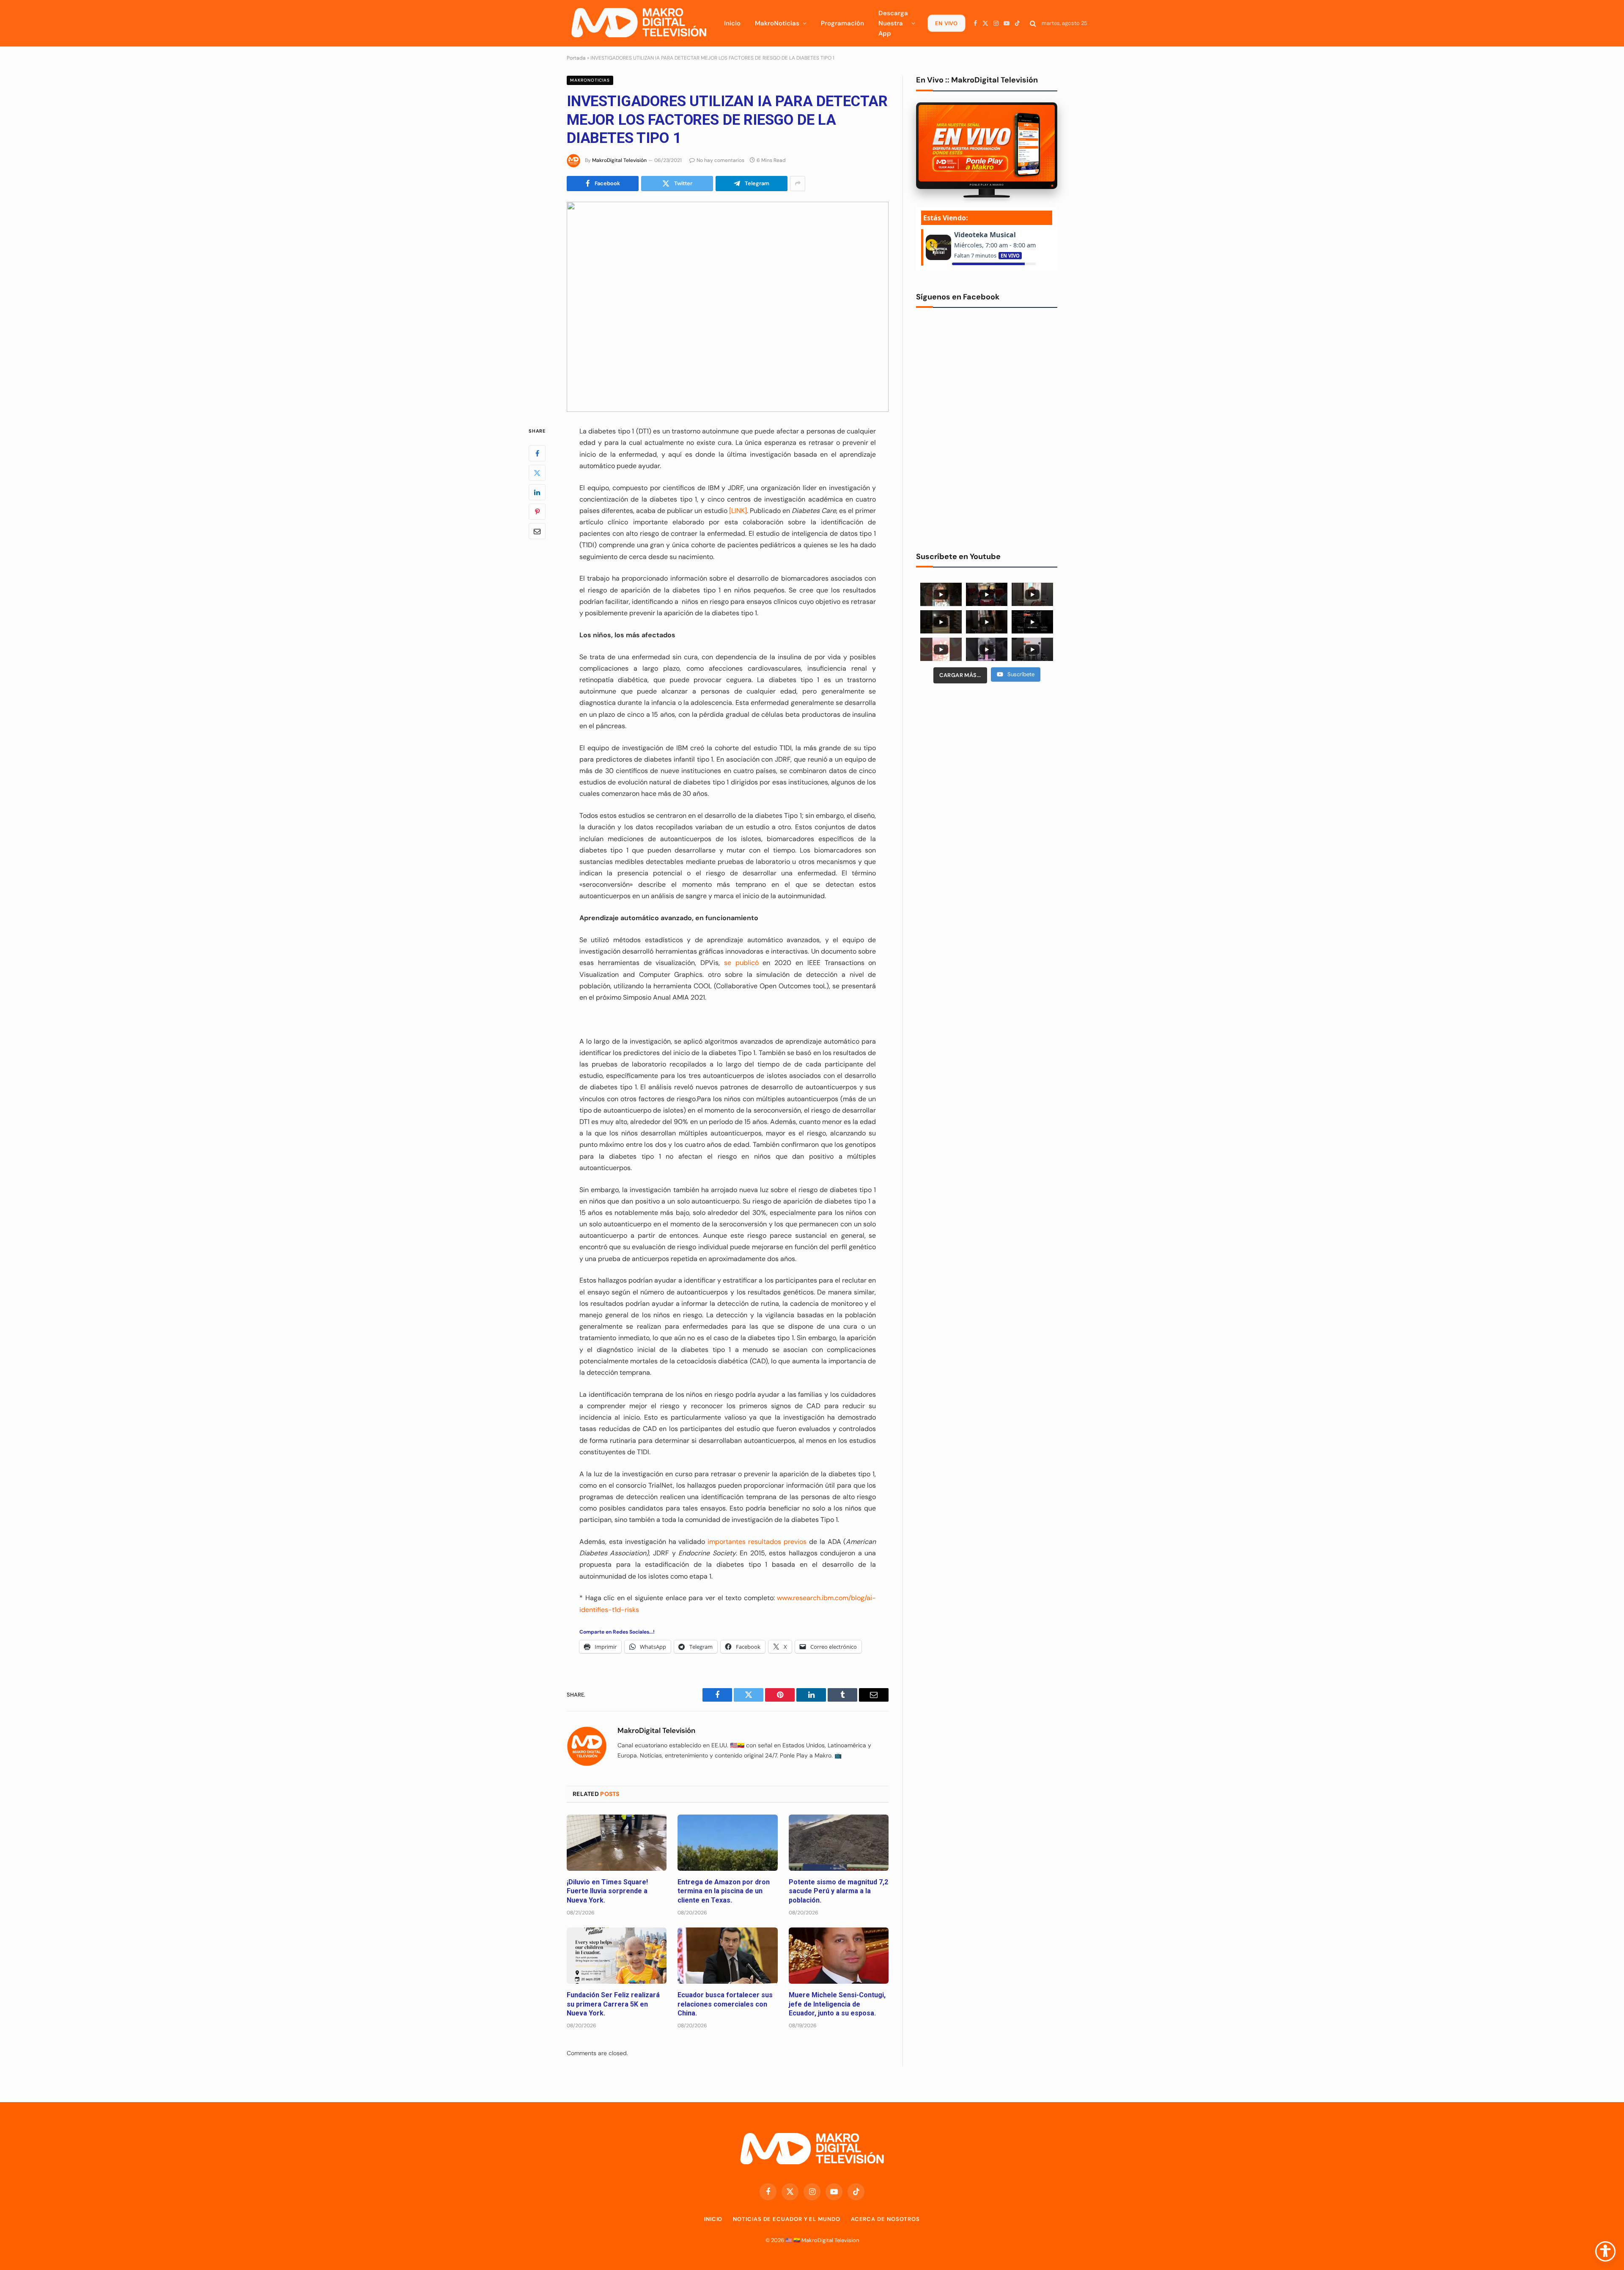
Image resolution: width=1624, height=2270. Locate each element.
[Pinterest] (537, 512)
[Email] (537, 531)
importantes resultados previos (757, 1542)
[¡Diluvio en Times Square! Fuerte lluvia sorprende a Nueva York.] (617, 1843)
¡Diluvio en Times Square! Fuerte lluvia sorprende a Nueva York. (607, 1891)
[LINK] (738, 511)
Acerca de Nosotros (885, 2219)
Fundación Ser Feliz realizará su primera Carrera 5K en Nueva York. (613, 2004)
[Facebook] (537, 453)
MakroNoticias (777, 23)
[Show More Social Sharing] (798, 184)
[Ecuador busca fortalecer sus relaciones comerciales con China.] (727, 1956)
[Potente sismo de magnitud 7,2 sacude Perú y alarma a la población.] (839, 1843)
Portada (576, 58)
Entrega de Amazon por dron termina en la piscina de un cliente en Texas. (724, 1891)
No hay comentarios (720, 160)
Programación (842, 23)
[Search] (1033, 23)
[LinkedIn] (537, 492)
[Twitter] (537, 473)
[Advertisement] (987, 755)
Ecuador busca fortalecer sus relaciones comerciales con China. (725, 2004)
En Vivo (946, 23)
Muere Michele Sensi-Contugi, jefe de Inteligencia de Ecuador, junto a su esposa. (837, 2004)
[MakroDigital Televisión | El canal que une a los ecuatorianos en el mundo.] (639, 23)
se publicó (741, 963)
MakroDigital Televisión (619, 160)
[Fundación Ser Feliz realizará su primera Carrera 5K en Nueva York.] (617, 1956)
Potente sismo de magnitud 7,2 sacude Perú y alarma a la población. (838, 1891)
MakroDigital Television (830, 2240)
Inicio (732, 23)
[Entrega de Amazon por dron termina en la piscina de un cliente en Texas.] (727, 1843)
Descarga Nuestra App (893, 23)
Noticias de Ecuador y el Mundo (786, 2219)
